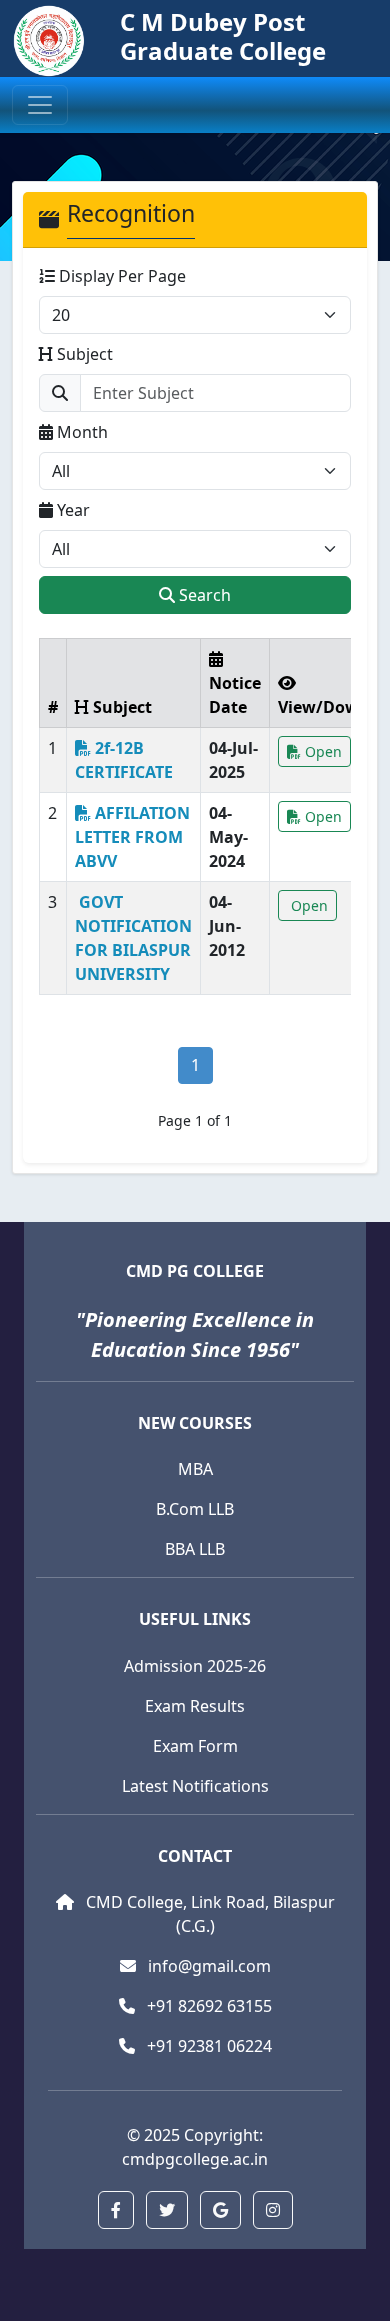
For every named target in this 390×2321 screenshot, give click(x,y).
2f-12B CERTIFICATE (124, 760)
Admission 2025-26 (195, 1666)
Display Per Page (120, 276)
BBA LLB (195, 1549)
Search (203, 595)
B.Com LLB (195, 1509)
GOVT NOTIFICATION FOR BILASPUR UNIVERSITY (133, 938)
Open (321, 751)
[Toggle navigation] (40, 105)
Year (71, 510)
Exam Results (195, 1706)
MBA (195, 1469)
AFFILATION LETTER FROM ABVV (132, 837)
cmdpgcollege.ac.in (195, 2159)
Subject (83, 354)
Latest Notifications (195, 1786)
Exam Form (195, 1746)
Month (80, 432)
